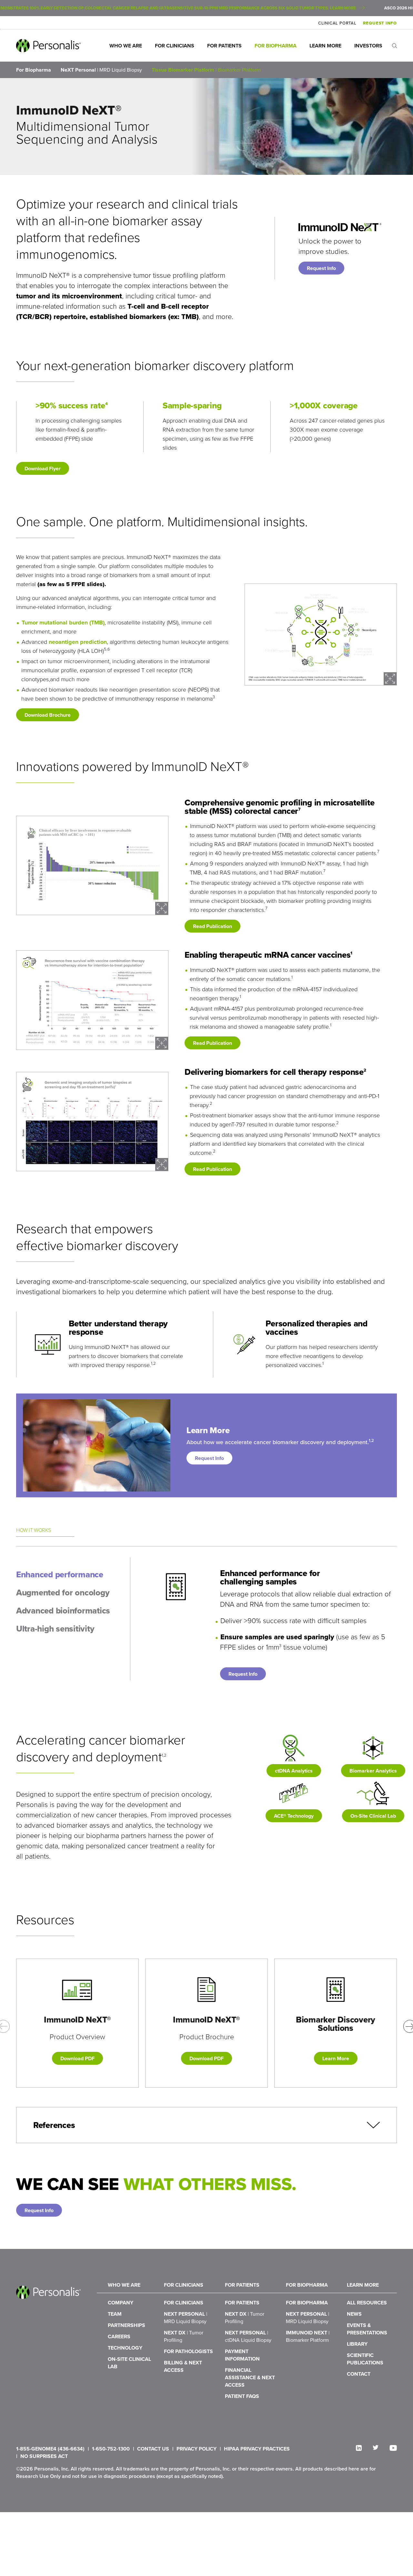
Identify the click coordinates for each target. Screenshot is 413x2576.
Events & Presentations (367, 2329)
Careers (119, 2336)
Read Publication (212, 926)
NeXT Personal (101, 70)
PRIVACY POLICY (196, 2449)
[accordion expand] (373, 2125)
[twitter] (376, 2447)
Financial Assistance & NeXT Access (250, 2377)
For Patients (224, 46)
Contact (359, 2374)
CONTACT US (153, 2449)
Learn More (325, 46)
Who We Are (126, 46)
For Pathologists (188, 2351)
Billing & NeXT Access (183, 2366)
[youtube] (393, 2448)
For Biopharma (276, 46)
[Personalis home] (48, 46)
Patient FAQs (242, 2396)
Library (357, 2344)
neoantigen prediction (78, 642)
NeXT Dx (184, 2336)
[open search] (394, 46)
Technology (125, 2348)
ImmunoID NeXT (308, 2336)
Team (115, 2314)
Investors (368, 46)
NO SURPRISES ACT (44, 2456)
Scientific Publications (365, 2359)
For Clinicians (175, 46)
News (354, 2314)
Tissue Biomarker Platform (206, 70)
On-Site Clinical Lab (129, 2363)
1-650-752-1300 (111, 2449)
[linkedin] (359, 2448)
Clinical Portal (337, 23)
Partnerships (126, 2325)
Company (121, 2303)
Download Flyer (43, 469)
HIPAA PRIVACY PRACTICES (257, 2449)
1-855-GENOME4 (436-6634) (50, 2449)
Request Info (380, 23)
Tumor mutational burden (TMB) (63, 623)
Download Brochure (48, 715)
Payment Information (242, 2355)
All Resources (367, 2303)
